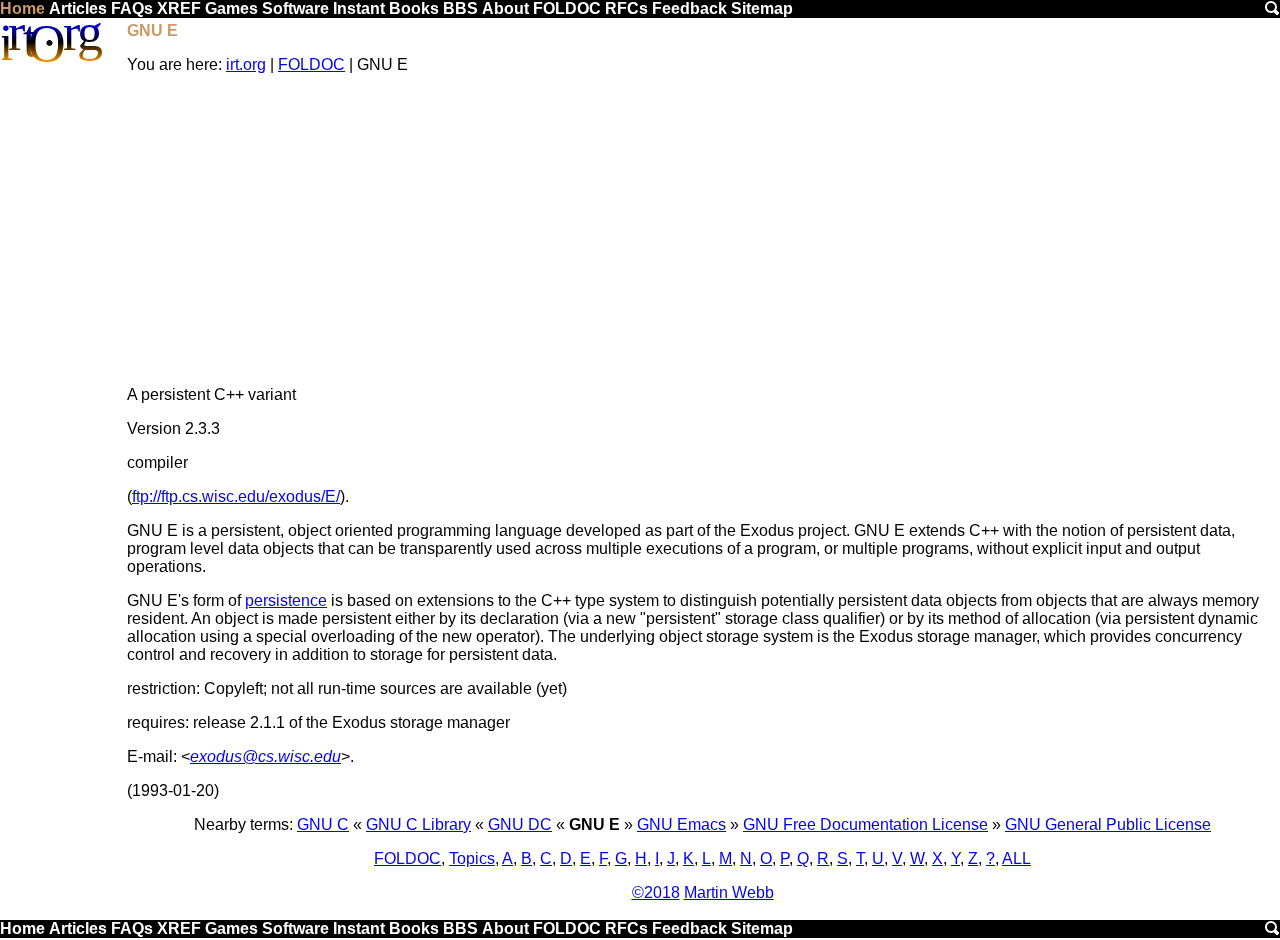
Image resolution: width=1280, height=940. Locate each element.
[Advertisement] (702, 230)
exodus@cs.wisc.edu (265, 756)
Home (22, 8)
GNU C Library (418, 824)
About (505, 8)
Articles (78, 8)
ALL (1016, 858)
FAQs (132, 8)
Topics (472, 858)
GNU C (323, 824)
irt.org (246, 64)
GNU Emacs (681, 824)
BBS (460, 8)
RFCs (626, 8)
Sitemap (762, 8)
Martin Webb (729, 892)
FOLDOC (567, 8)
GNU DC (520, 824)
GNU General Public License (1108, 824)
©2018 (656, 892)
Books (414, 8)
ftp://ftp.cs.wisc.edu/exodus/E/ (236, 496)
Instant (359, 8)
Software (295, 8)
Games (231, 8)
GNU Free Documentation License (865, 824)
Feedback (689, 8)
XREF (179, 8)
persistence (286, 600)
